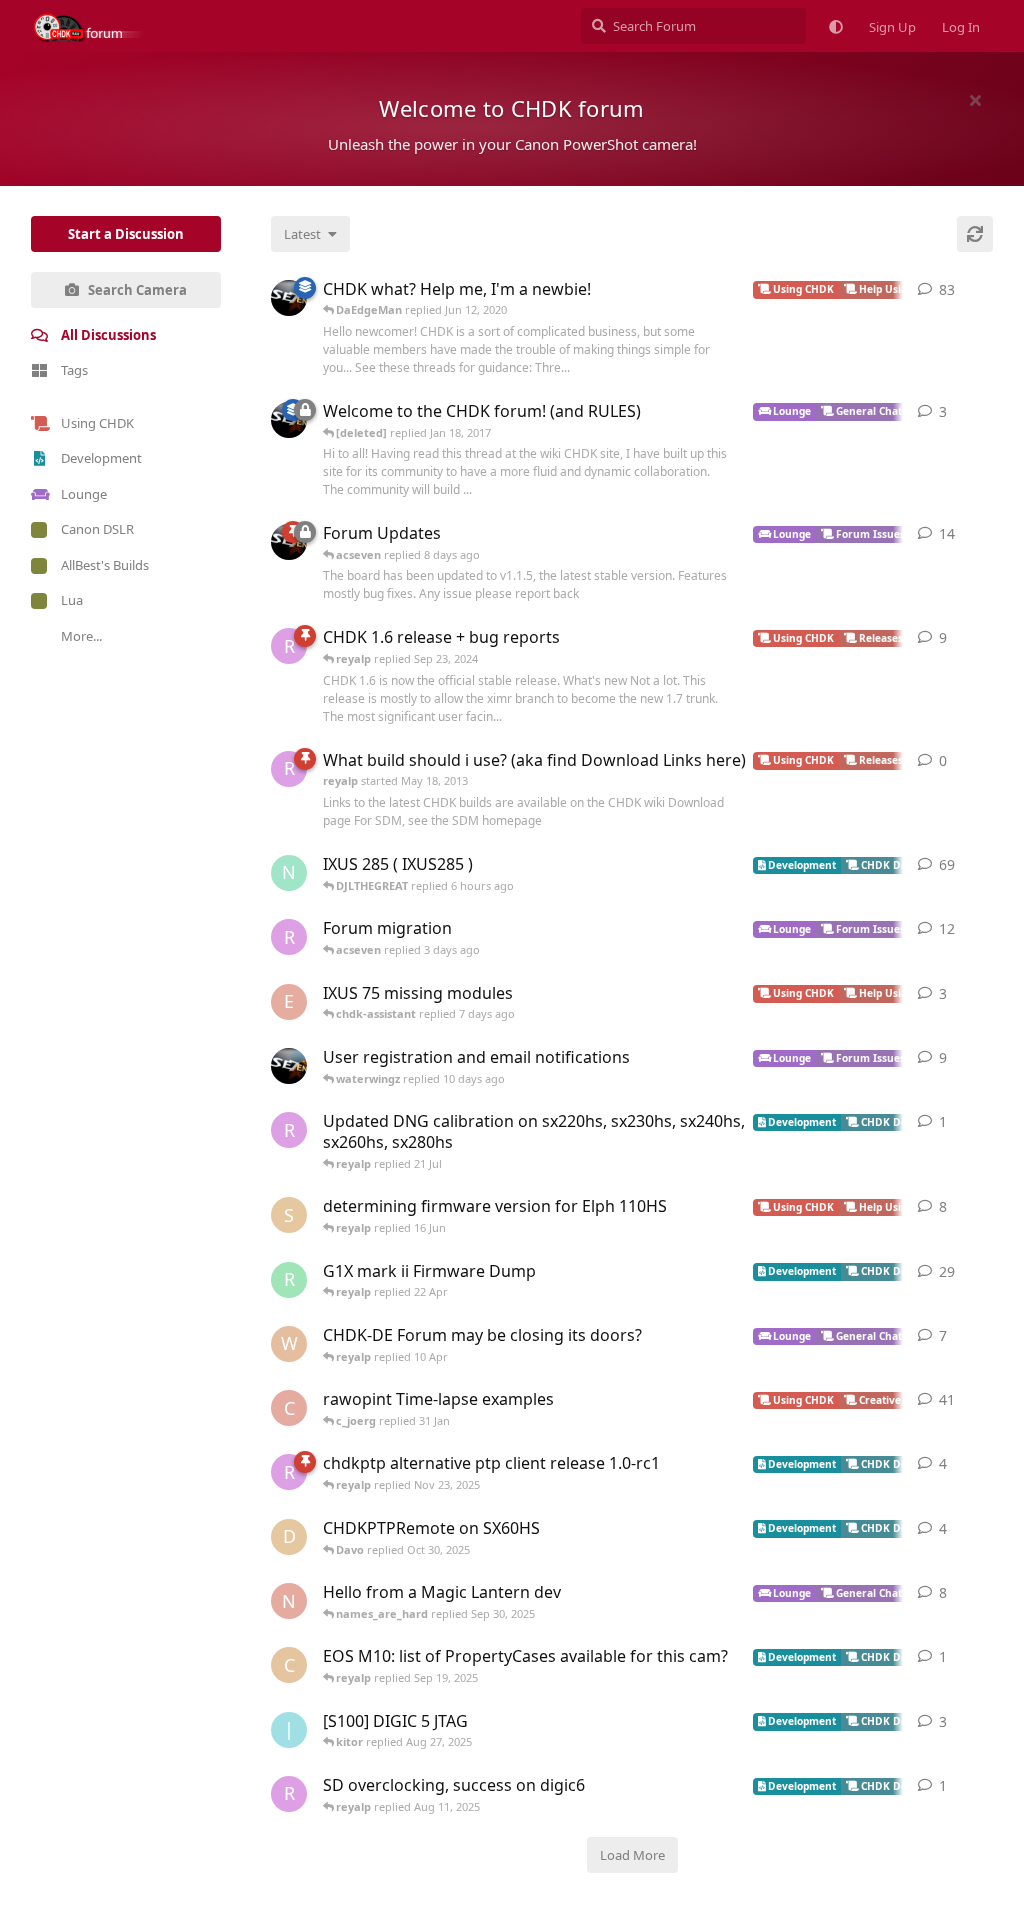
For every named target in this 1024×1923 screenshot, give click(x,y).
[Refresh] (975, 234)
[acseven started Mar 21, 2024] (289, 1066)
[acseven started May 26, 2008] (289, 298)
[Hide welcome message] (975, 100)
